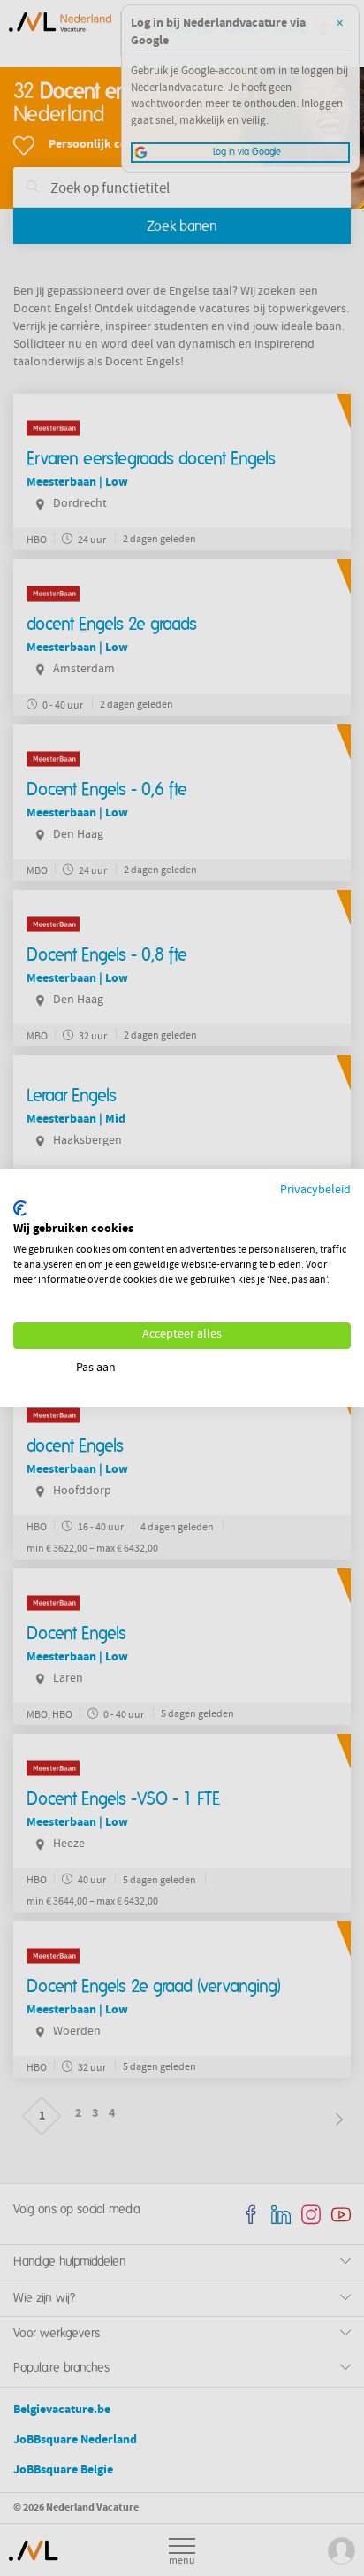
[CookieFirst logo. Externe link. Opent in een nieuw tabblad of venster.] (20, 1208)
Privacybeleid (315, 1191)
